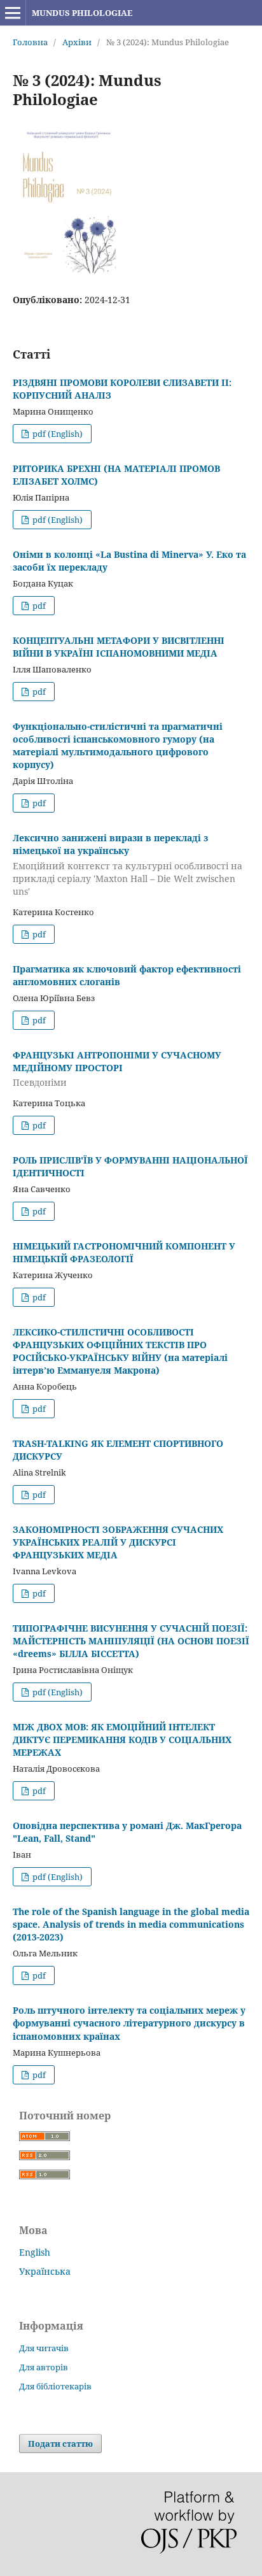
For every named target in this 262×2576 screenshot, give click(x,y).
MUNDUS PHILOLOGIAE (82, 13)
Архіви (77, 42)
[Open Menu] (13, 13)
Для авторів (44, 2367)
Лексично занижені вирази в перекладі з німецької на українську (128, 865)
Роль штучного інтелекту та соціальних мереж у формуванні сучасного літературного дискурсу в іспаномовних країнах (129, 2023)
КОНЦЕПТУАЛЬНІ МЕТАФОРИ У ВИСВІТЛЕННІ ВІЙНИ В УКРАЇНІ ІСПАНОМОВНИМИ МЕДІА (119, 647)
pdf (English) (57, 434)
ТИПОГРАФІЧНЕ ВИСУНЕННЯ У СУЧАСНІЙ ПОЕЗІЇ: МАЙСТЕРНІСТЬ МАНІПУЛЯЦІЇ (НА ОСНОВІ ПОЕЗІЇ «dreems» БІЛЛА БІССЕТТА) (131, 1641)
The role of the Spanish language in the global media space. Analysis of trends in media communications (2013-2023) (131, 1924)
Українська (45, 2271)
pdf (38, 606)
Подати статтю (60, 2444)
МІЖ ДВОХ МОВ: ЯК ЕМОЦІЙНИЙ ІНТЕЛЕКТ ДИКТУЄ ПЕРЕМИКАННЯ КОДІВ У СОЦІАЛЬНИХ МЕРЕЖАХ (122, 1740)
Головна (30, 42)
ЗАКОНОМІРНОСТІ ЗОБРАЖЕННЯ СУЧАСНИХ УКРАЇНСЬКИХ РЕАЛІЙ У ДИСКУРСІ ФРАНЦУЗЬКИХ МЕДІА (118, 1542)
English (35, 2252)
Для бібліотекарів (55, 2386)
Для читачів (44, 2348)
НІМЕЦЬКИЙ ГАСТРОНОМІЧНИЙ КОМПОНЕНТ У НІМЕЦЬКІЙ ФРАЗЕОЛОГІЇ (124, 1252)
